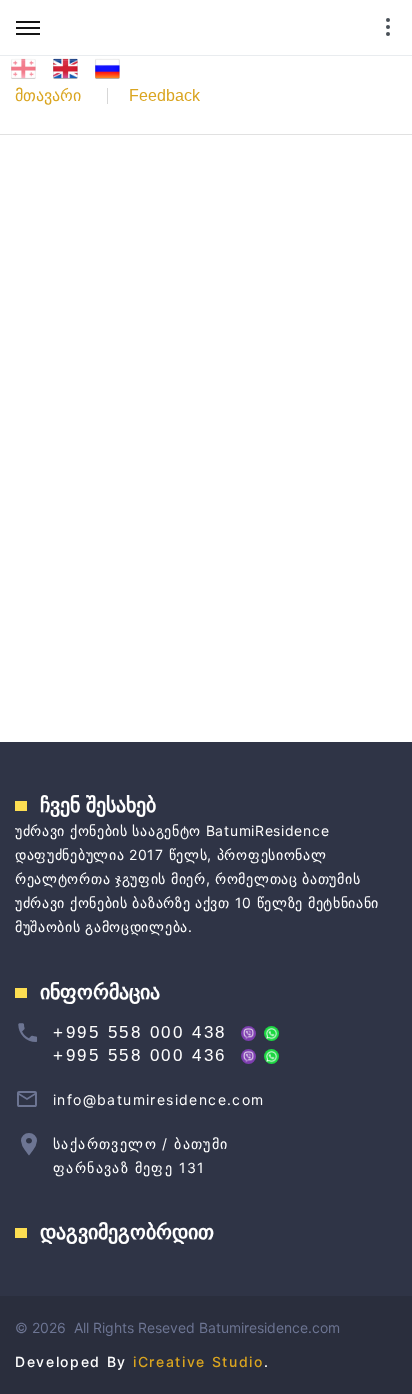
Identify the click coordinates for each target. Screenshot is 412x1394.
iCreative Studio (198, 1361)
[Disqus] (206, 435)
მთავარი (48, 95)
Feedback (164, 95)
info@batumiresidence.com (159, 1099)
